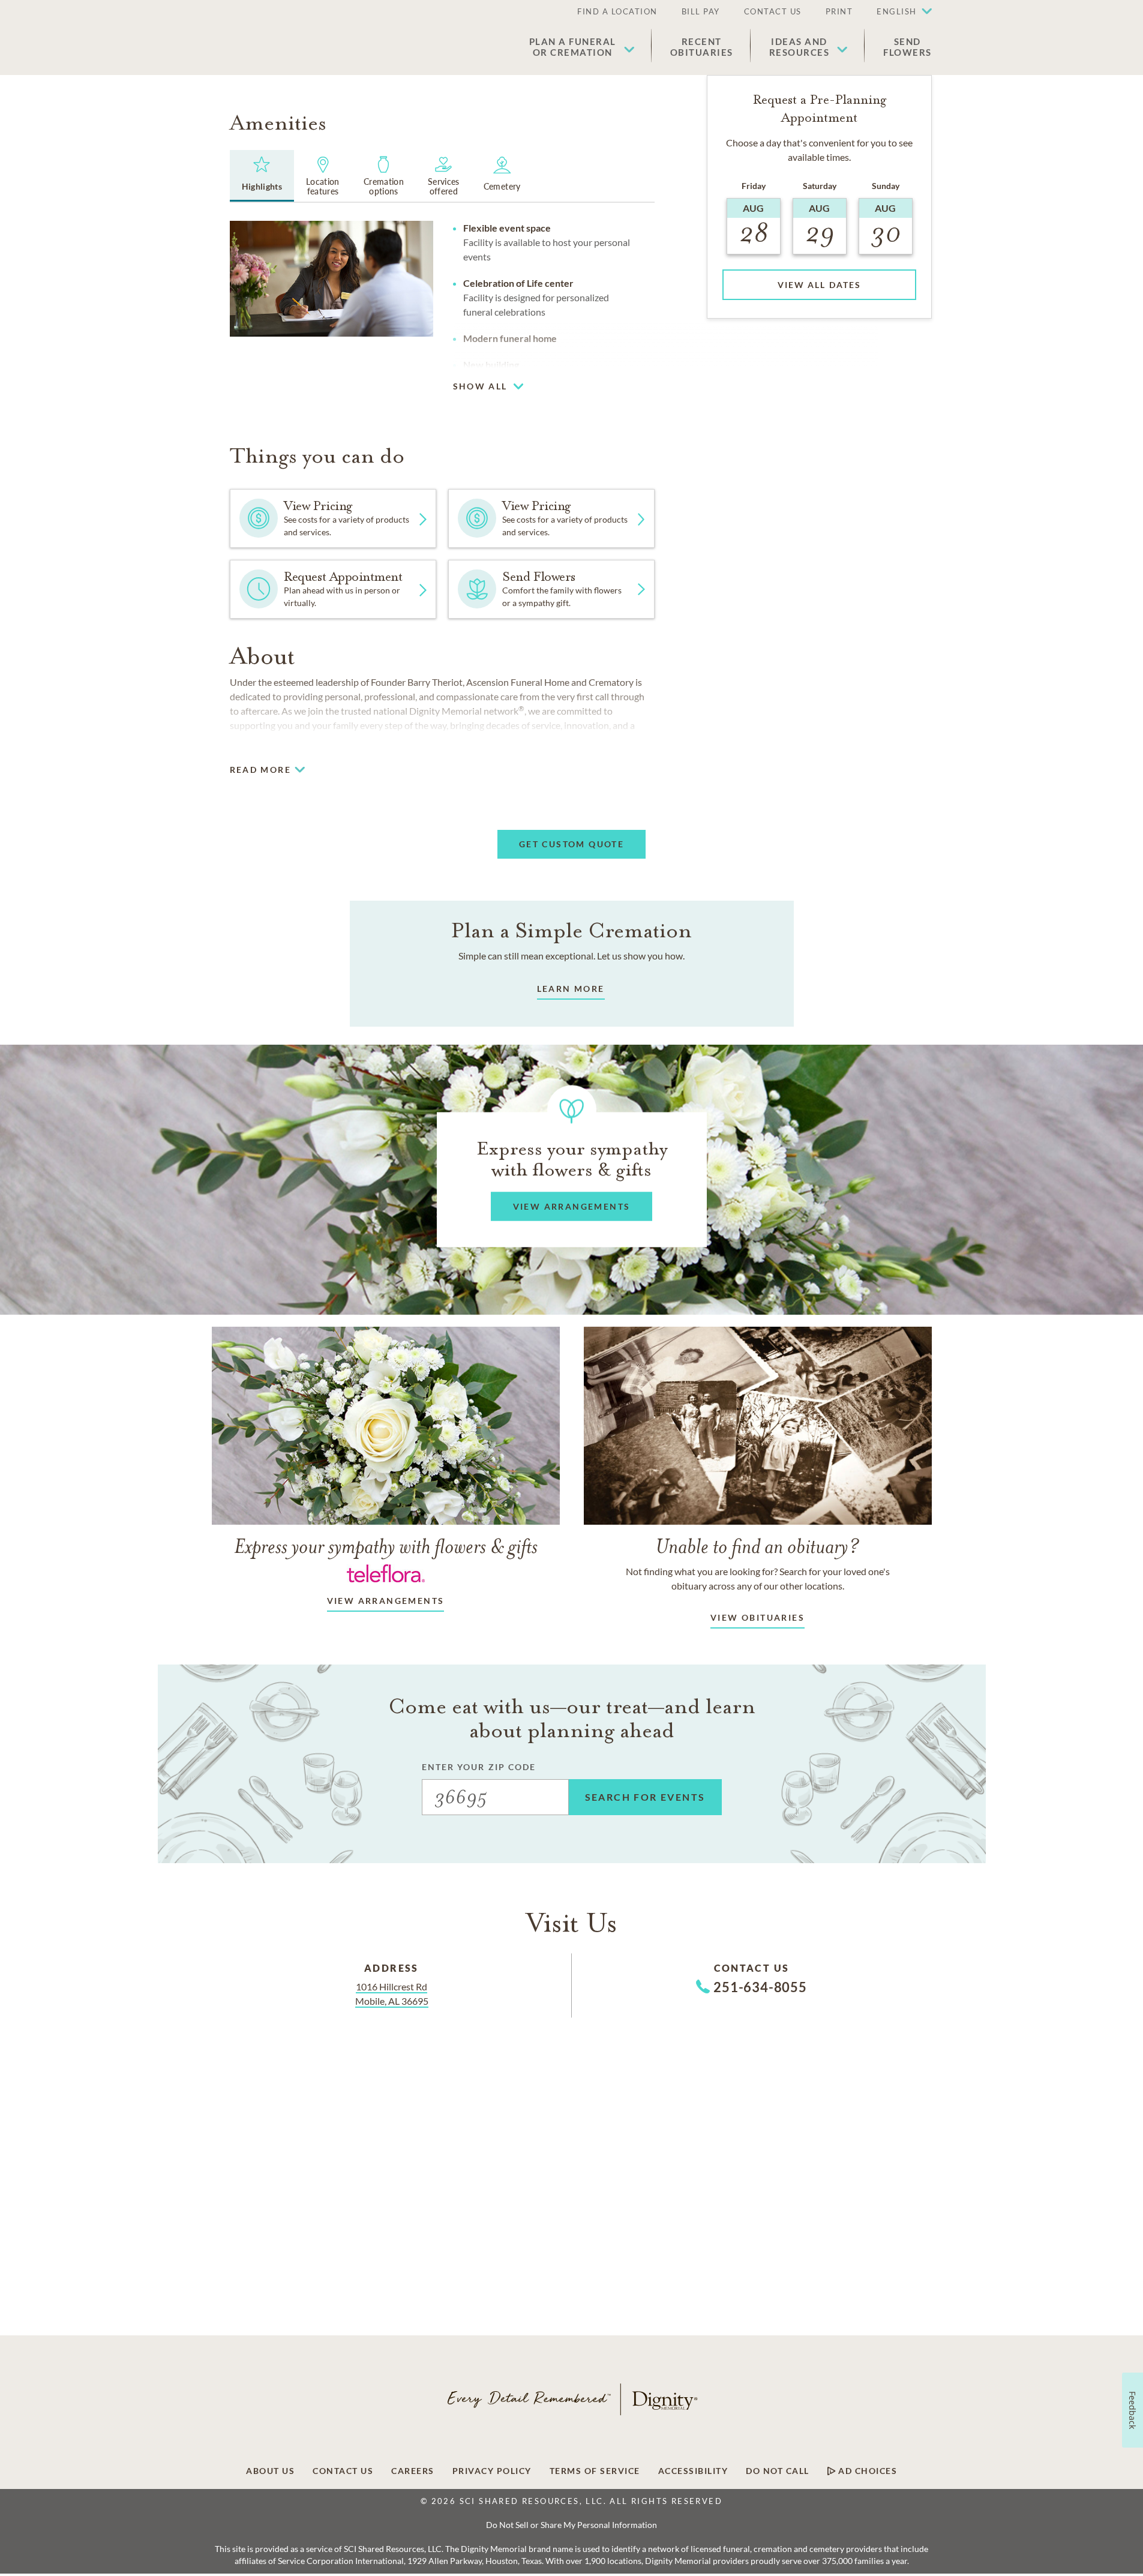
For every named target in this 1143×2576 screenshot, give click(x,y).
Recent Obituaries (702, 47)
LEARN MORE (571, 989)
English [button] (897, 11)
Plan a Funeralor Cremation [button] (573, 47)
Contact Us (773, 11)
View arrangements (386, 1601)
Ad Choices (867, 2471)
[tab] (262, 176)
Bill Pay (701, 11)
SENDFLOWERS (907, 47)
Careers (413, 2471)
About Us (270, 2471)
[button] (898, 12)
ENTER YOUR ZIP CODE (479, 1767)
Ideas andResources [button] (799, 47)
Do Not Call (778, 2471)
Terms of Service (595, 2471)
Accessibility (693, 2471)
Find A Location (617, 11)
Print (839, 11)
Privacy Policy (492, 2471)
